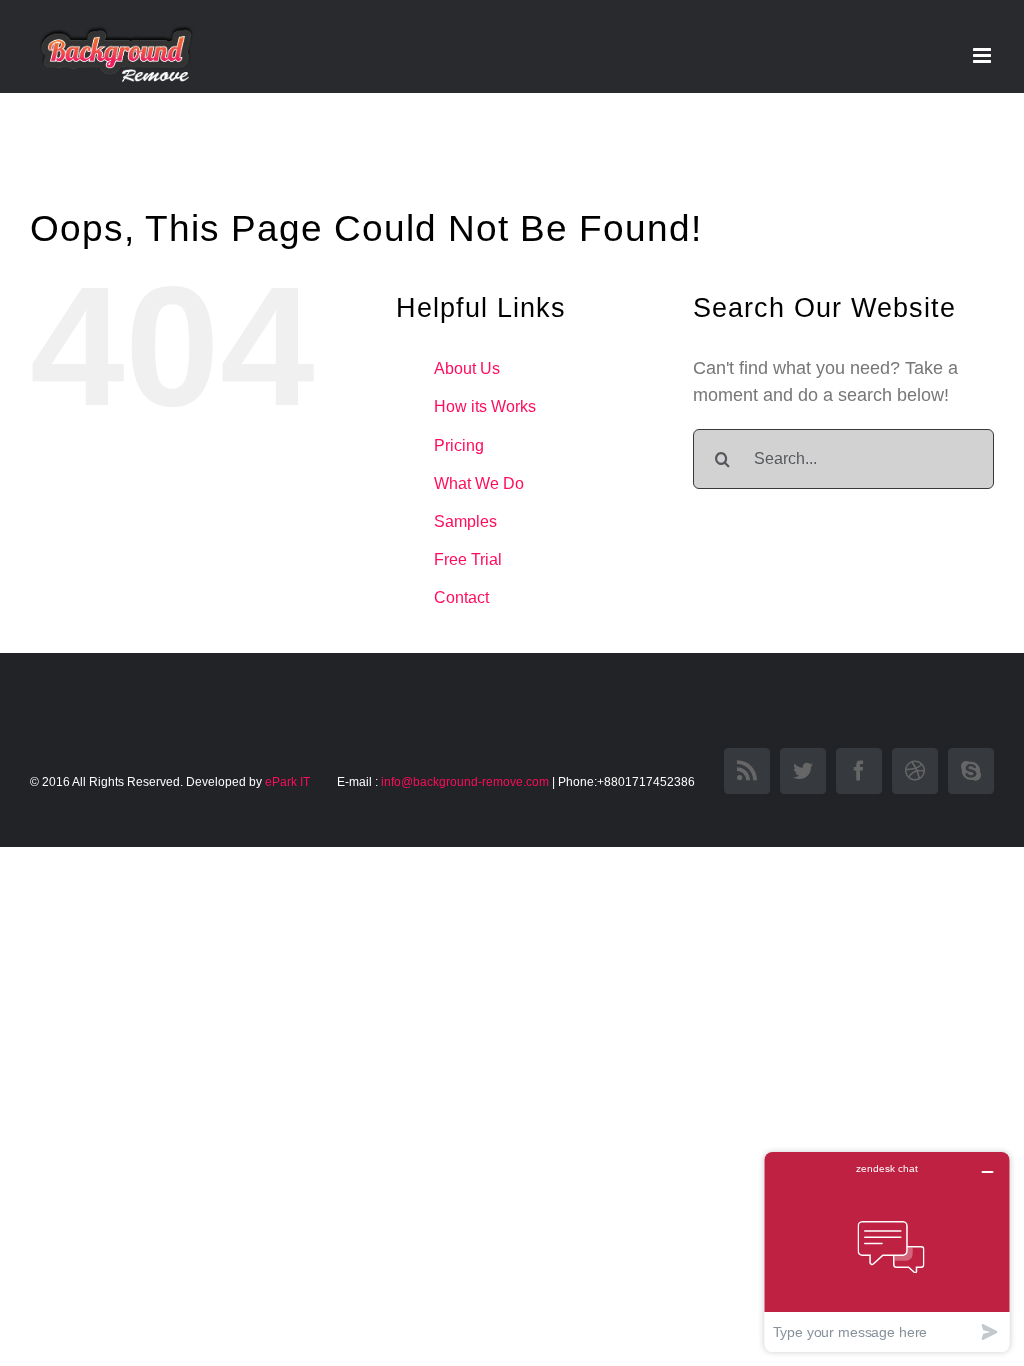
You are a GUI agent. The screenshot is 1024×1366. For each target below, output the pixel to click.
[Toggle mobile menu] (983, 55)
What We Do (479, 483)
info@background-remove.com (465, 782)
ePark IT (289, 782)
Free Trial (468, 559)
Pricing (459, 445)
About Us (467, 368)
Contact (461, 597)
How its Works (485, 406)
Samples (465, 521)
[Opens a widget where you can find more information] (887, 1251)
